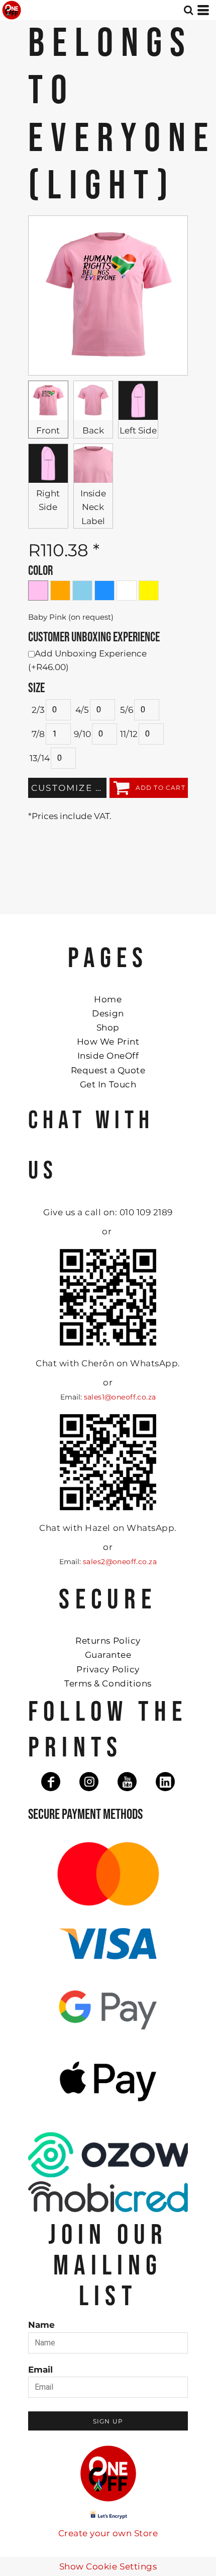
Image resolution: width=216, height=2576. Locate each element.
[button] (188, 10)
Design (108, 1013)
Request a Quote (108, 1070)
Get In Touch (108, 1084)
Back (93, 430)
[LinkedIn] (165, 1782)
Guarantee (108, 1655)
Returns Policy (108, 1641)
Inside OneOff (108, 1056)
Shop (108, 1027)
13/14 (40, 758)
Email (40, 2370)
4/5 (82, 710)
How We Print (108, 1042)
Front (48, 430)
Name (41, 2325)
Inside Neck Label (93, 507)
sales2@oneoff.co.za (120, 1562)
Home (108, 999)
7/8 (38, 734)
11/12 (129, 734)
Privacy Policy (108, 1669)
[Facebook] (51, 1782)
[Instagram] (89, 1782)
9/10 (82, 734)
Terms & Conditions (108, 1683)
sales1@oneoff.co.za (120, 1397)
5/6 (127, 710)
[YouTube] (127, 1782)
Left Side (138, 430)
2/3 (38, 710)
